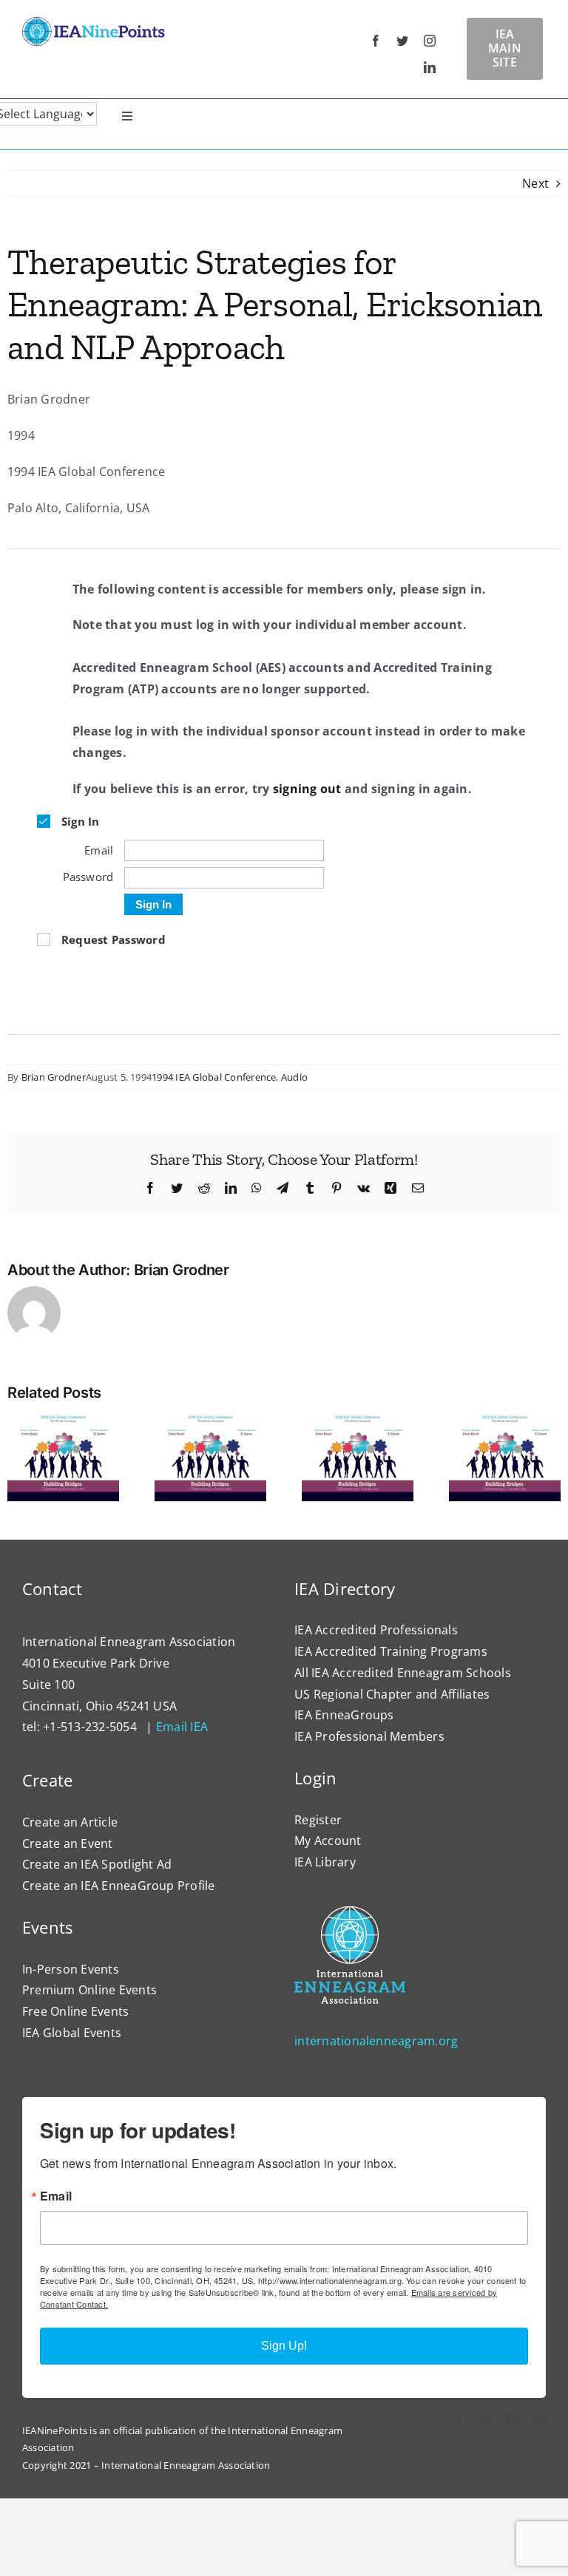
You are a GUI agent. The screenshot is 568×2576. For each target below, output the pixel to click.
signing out (307, 789)
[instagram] (430, 41)
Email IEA (182, 1727)
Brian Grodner (54, 1077)
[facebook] (376, 41)
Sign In (153, 904)
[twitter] (402, 41)
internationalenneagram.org (376, 2041)
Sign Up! (284, 2346)
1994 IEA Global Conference (214, 1077)
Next (535, 183)
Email (56, 2196)
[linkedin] (430, 67)
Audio (294, 1077)
